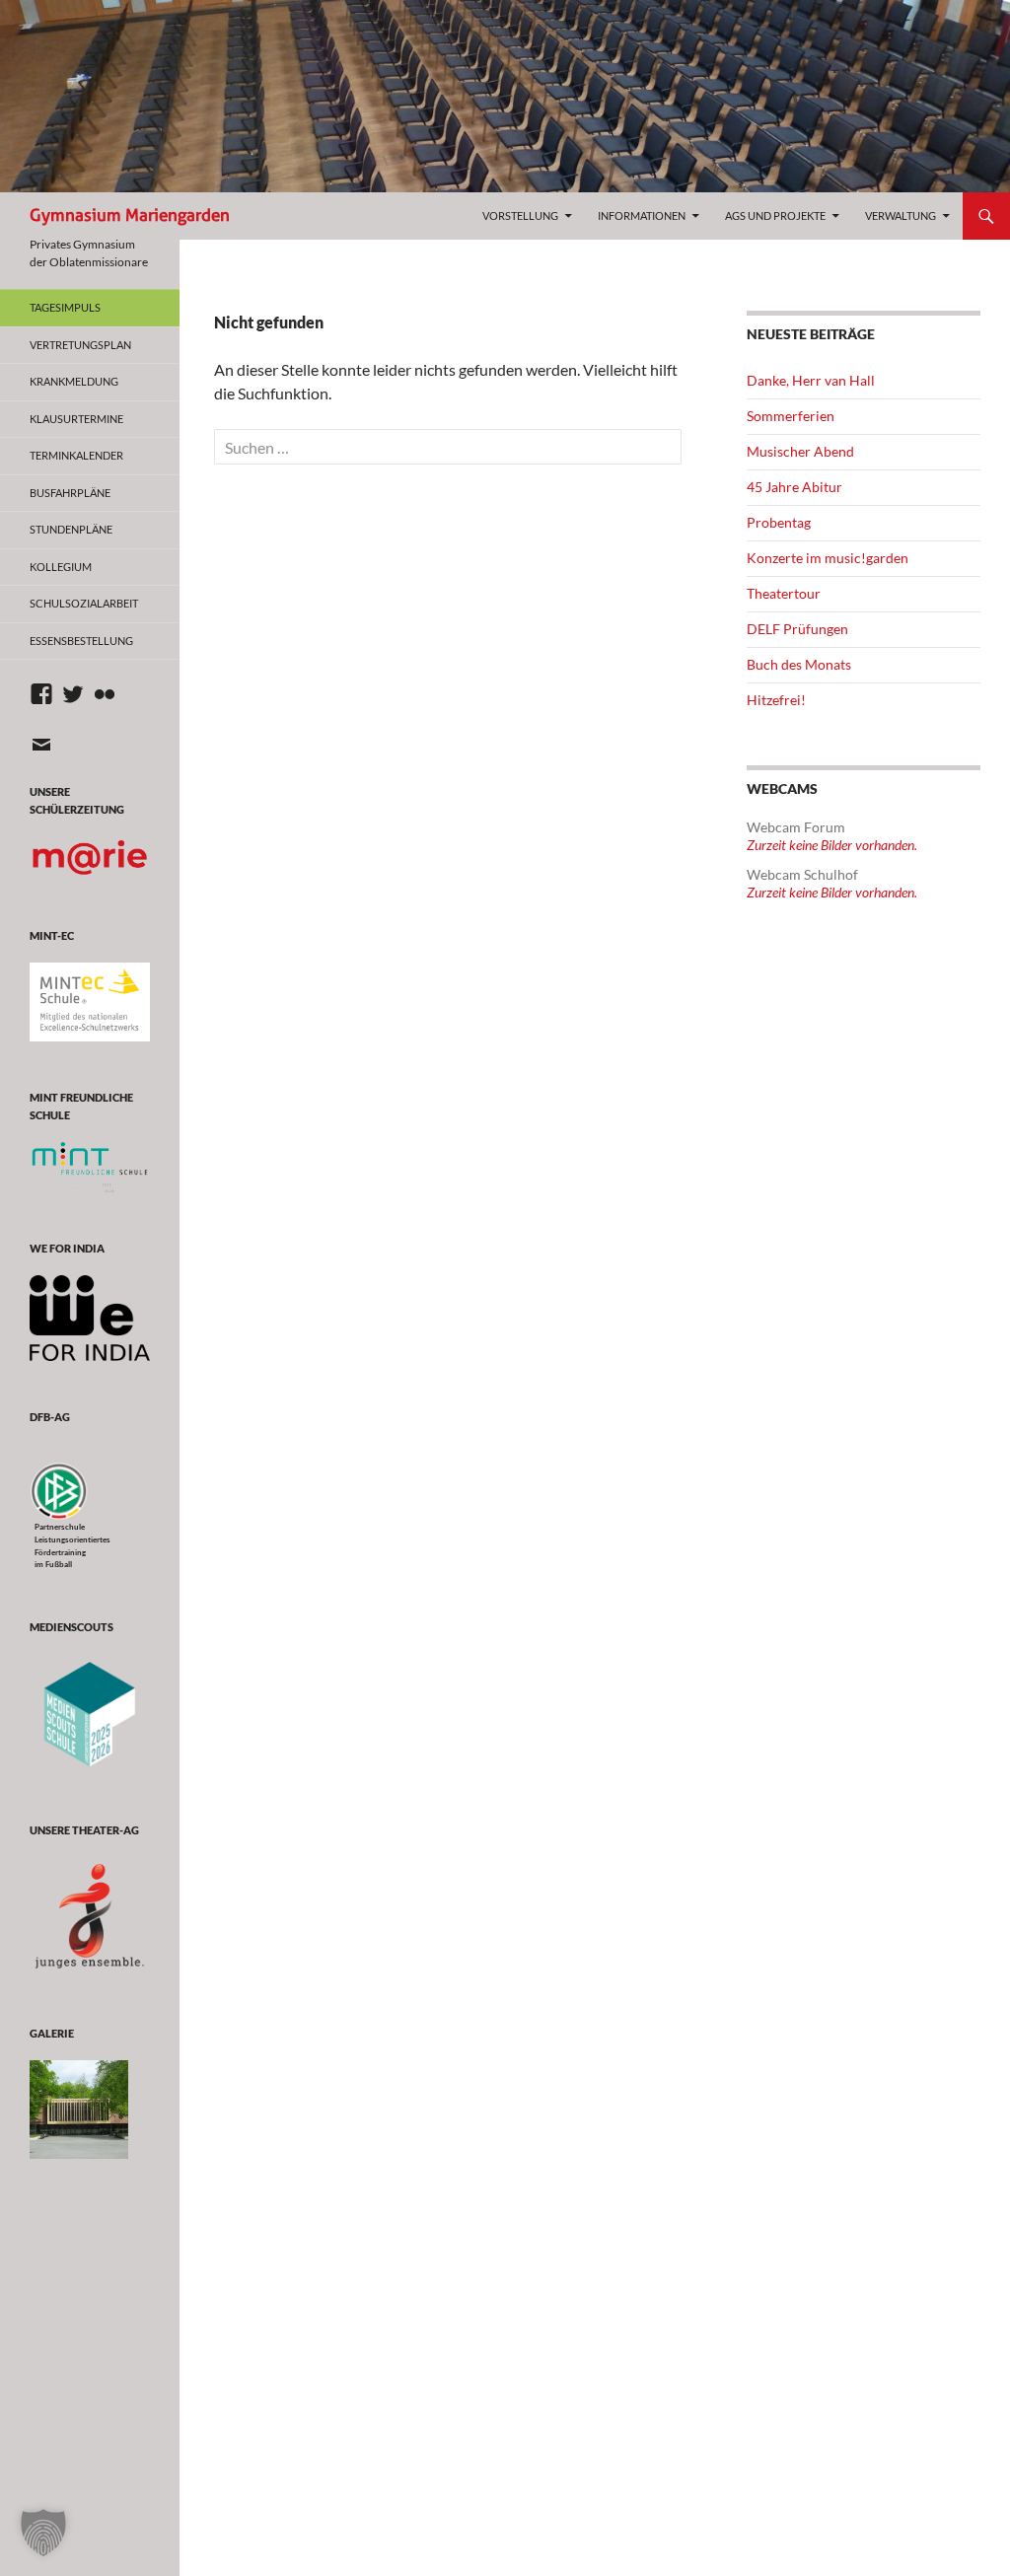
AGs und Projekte (775, 215)
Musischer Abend (800, 451)
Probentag (779, 522)
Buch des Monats (799, 664)
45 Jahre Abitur (794, 487)
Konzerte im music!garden (828, 558)
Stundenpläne (71, 529)
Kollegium (61, 567)
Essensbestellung (81, 641)
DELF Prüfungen (797, 629)
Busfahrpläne (70, 493)
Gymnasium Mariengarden (130, 215)
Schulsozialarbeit (84, 603)
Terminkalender (76, 455)
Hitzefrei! (776, 700)
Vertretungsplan (80, 345)
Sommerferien (791, 416)
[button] (43, 2533)
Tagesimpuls (65, 307)
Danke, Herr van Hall (811, 380)
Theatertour (784, 593)
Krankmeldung (74, 381)
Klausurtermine (76, 419)
